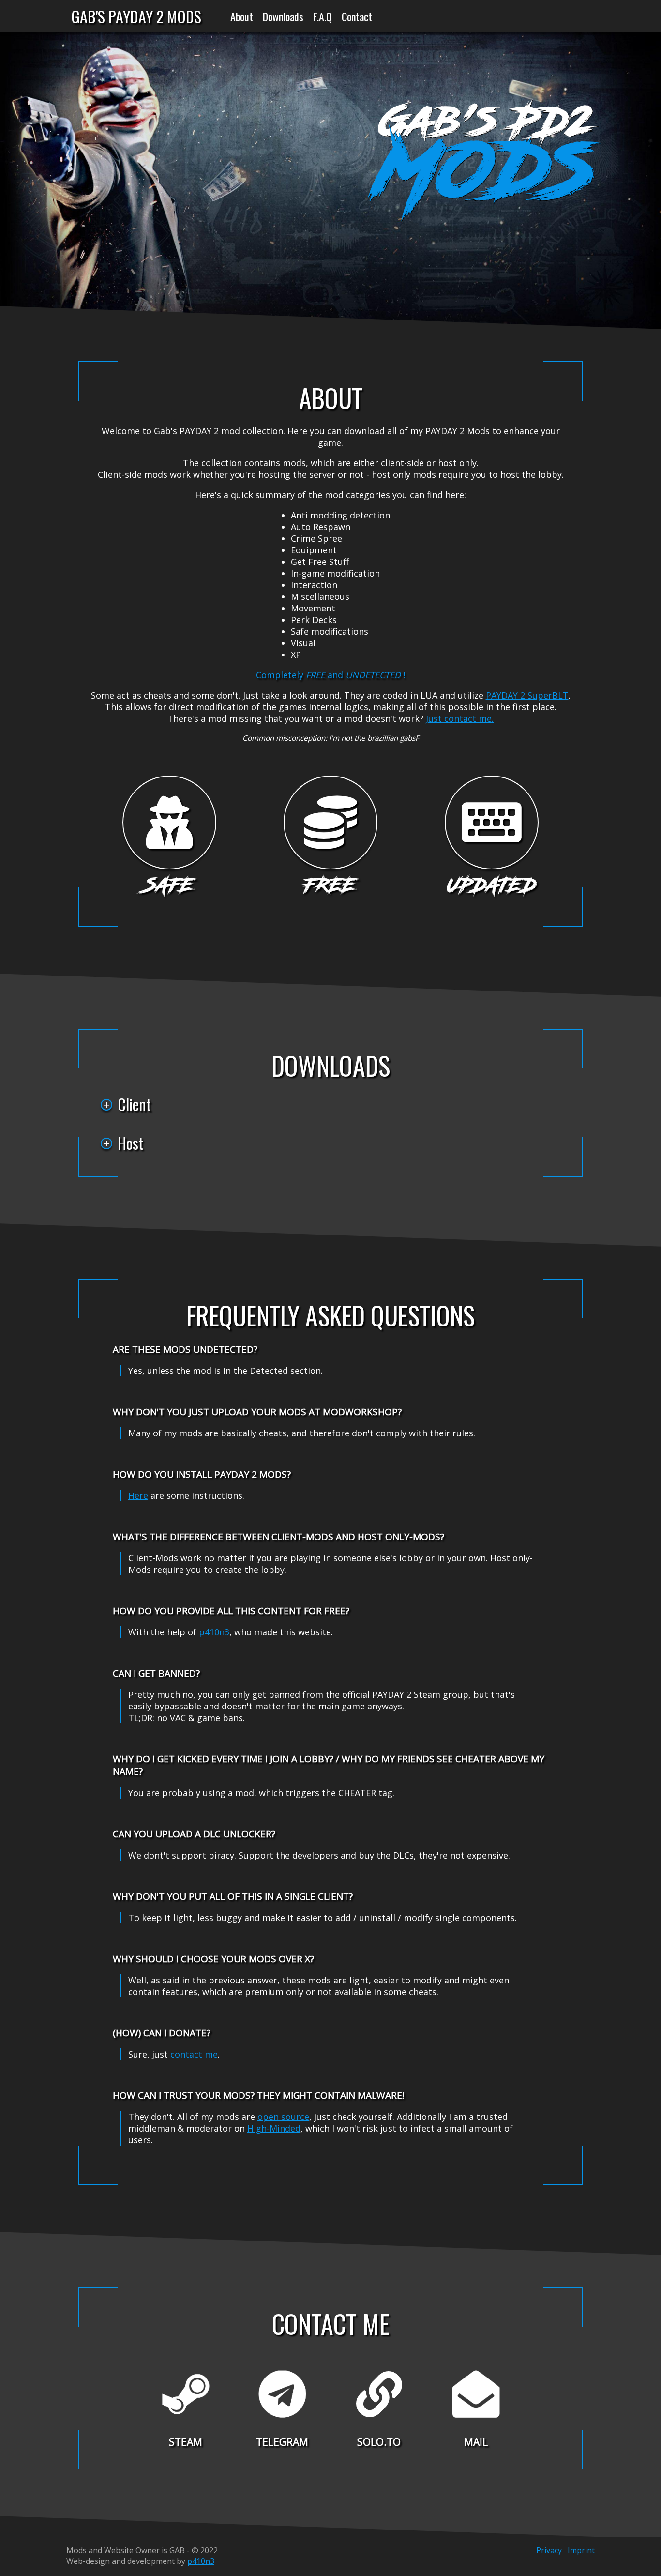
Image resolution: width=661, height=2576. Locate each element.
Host (130, 1143)
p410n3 (214, 1632)
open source (283, 2117)
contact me (194, 2054)
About (242, 16)
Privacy (549, 2550)
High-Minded (274, 2128)
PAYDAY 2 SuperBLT (527, 695)
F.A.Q (323, 16)
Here (138, 1495)
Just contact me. (460, 718)
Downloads (283, 16)
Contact (357, 16)
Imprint (581, 2550)
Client (134, 1104)
